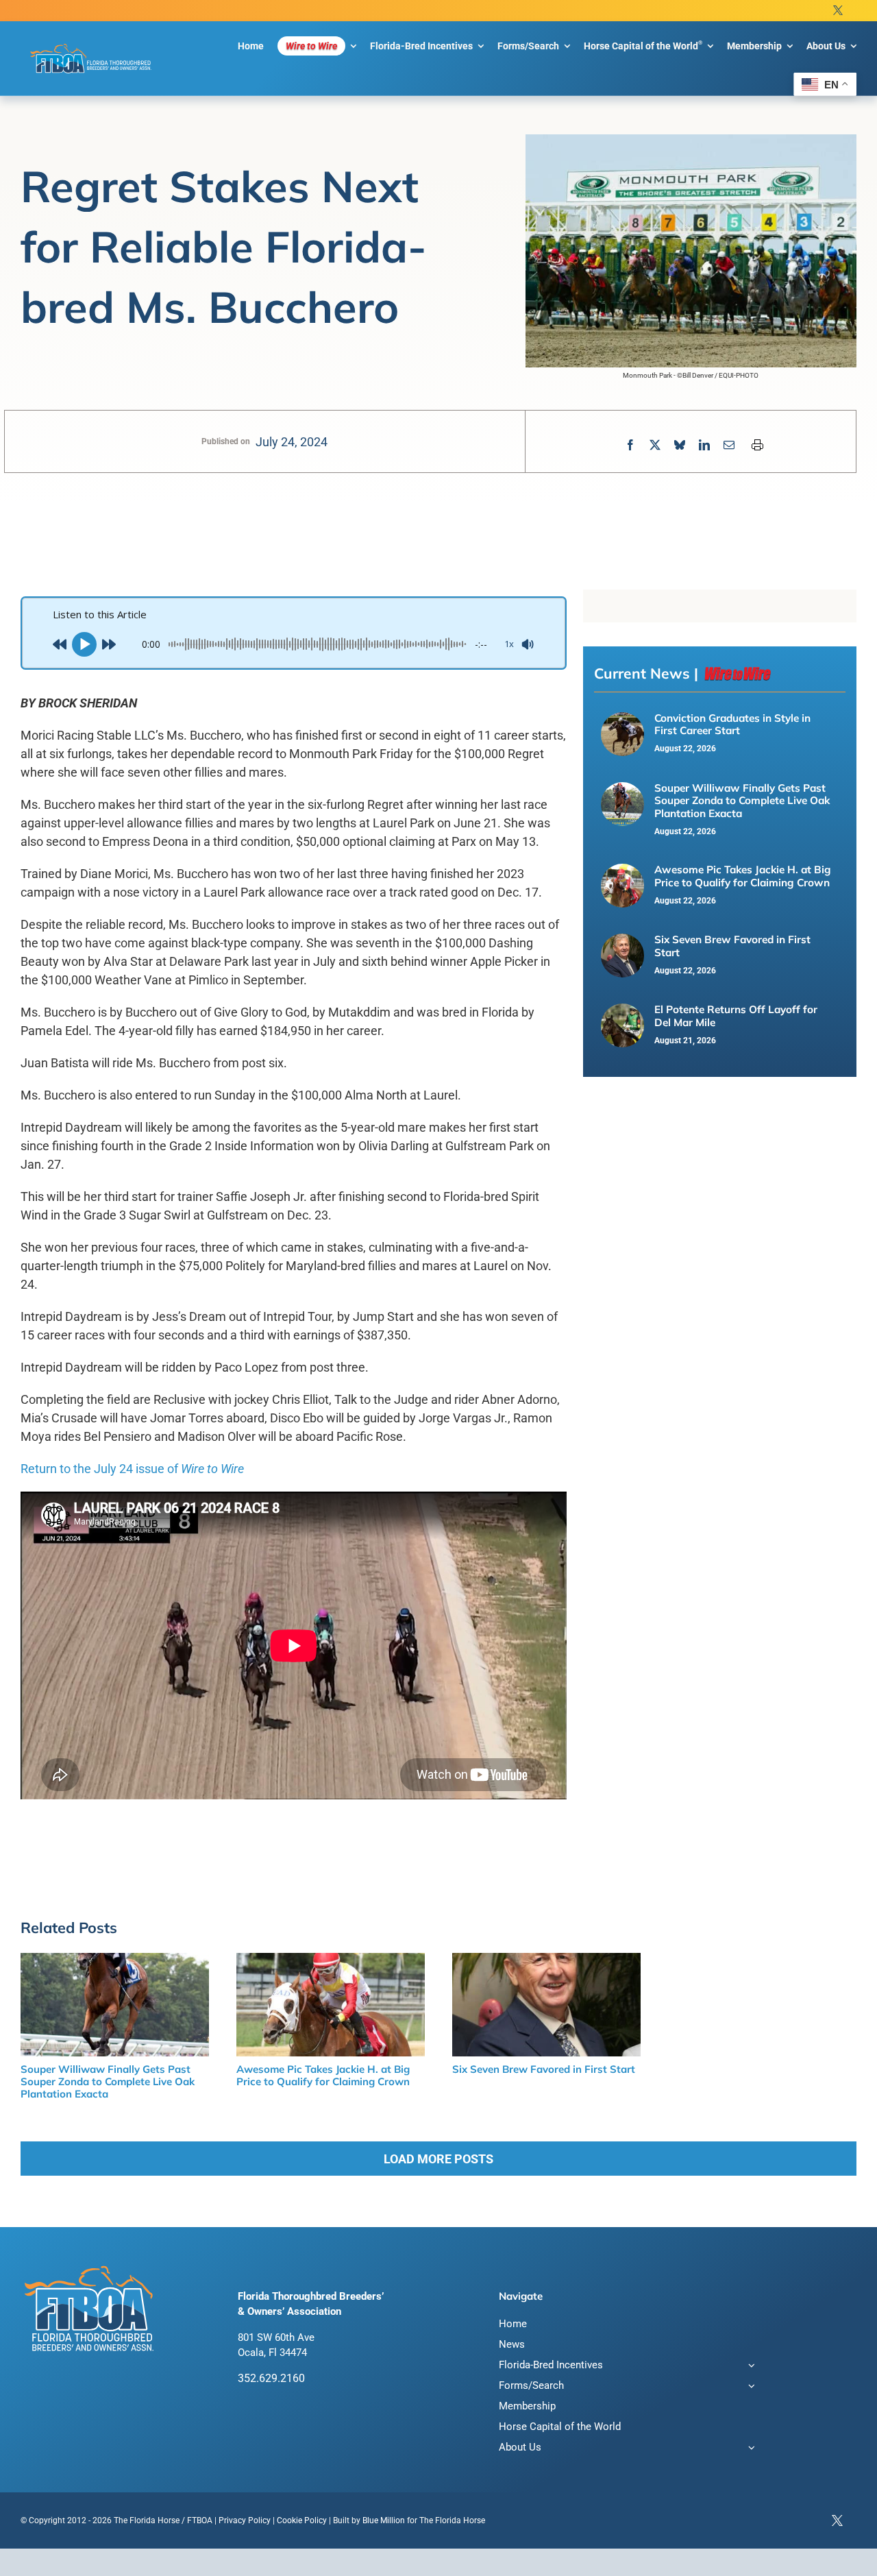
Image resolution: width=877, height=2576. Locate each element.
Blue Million (384, 2520)
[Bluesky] (680, 445)
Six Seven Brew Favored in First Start (732, 946)
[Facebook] (630, 445)
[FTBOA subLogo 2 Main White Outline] (91, 45)
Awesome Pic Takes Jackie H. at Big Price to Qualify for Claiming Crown (743, 876)
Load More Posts (438, 2159)
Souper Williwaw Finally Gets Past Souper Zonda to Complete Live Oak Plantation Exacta (742, 801)
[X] (655, 445)
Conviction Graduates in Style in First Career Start (732, 724)
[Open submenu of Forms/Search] (749, 2387)
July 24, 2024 (292, 442)
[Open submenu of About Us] (749, 2449)
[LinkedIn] (704, 445)
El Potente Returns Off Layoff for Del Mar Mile (736, 1016)
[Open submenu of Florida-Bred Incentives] (749, 2367)
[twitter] (838, 11)
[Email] (729, 445)
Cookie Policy (302, 2520)
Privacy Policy (245, 2520)
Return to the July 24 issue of (132, 1469)
